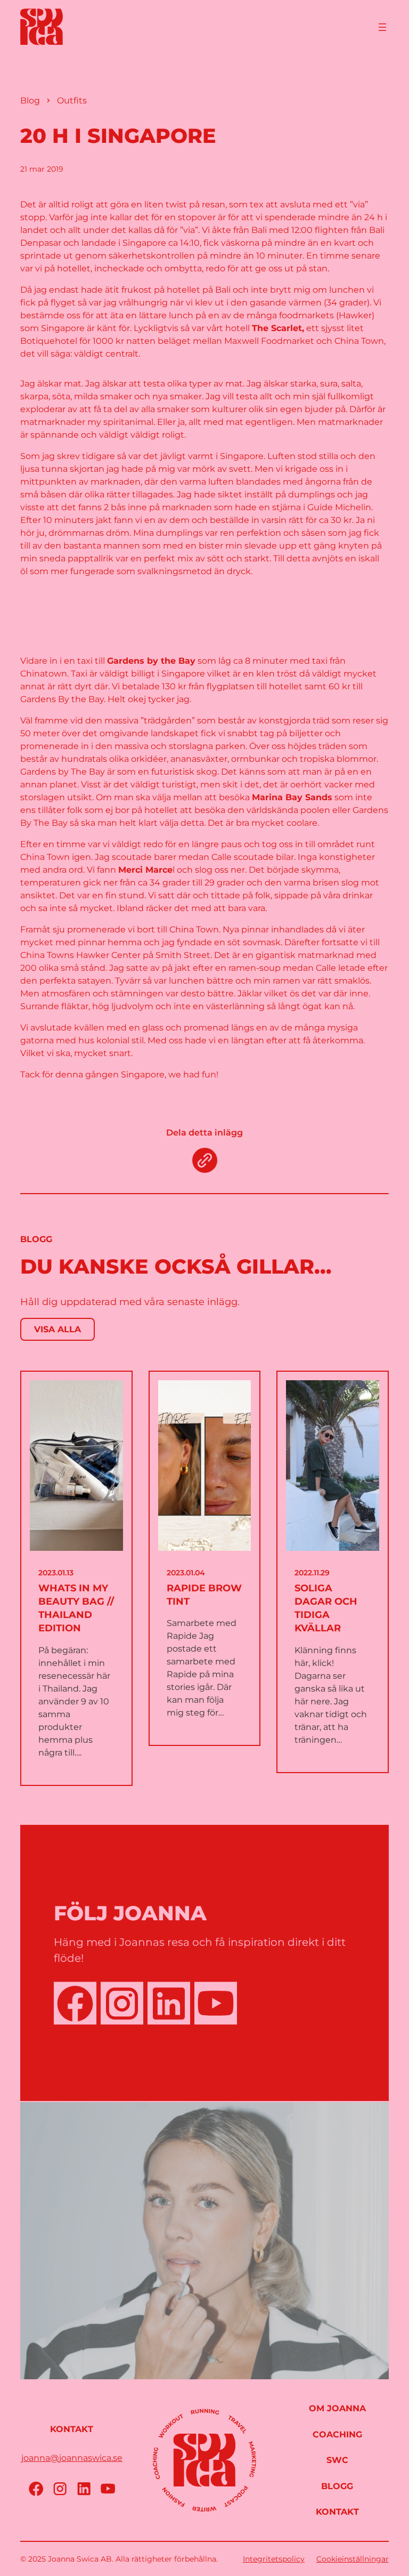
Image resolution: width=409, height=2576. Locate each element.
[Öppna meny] (382, 27)
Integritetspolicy (274, 2559)
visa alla (58, 1329)
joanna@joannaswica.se (72, 2458)
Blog (30, 100)
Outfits (72, 100)
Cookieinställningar (353, 2559)
